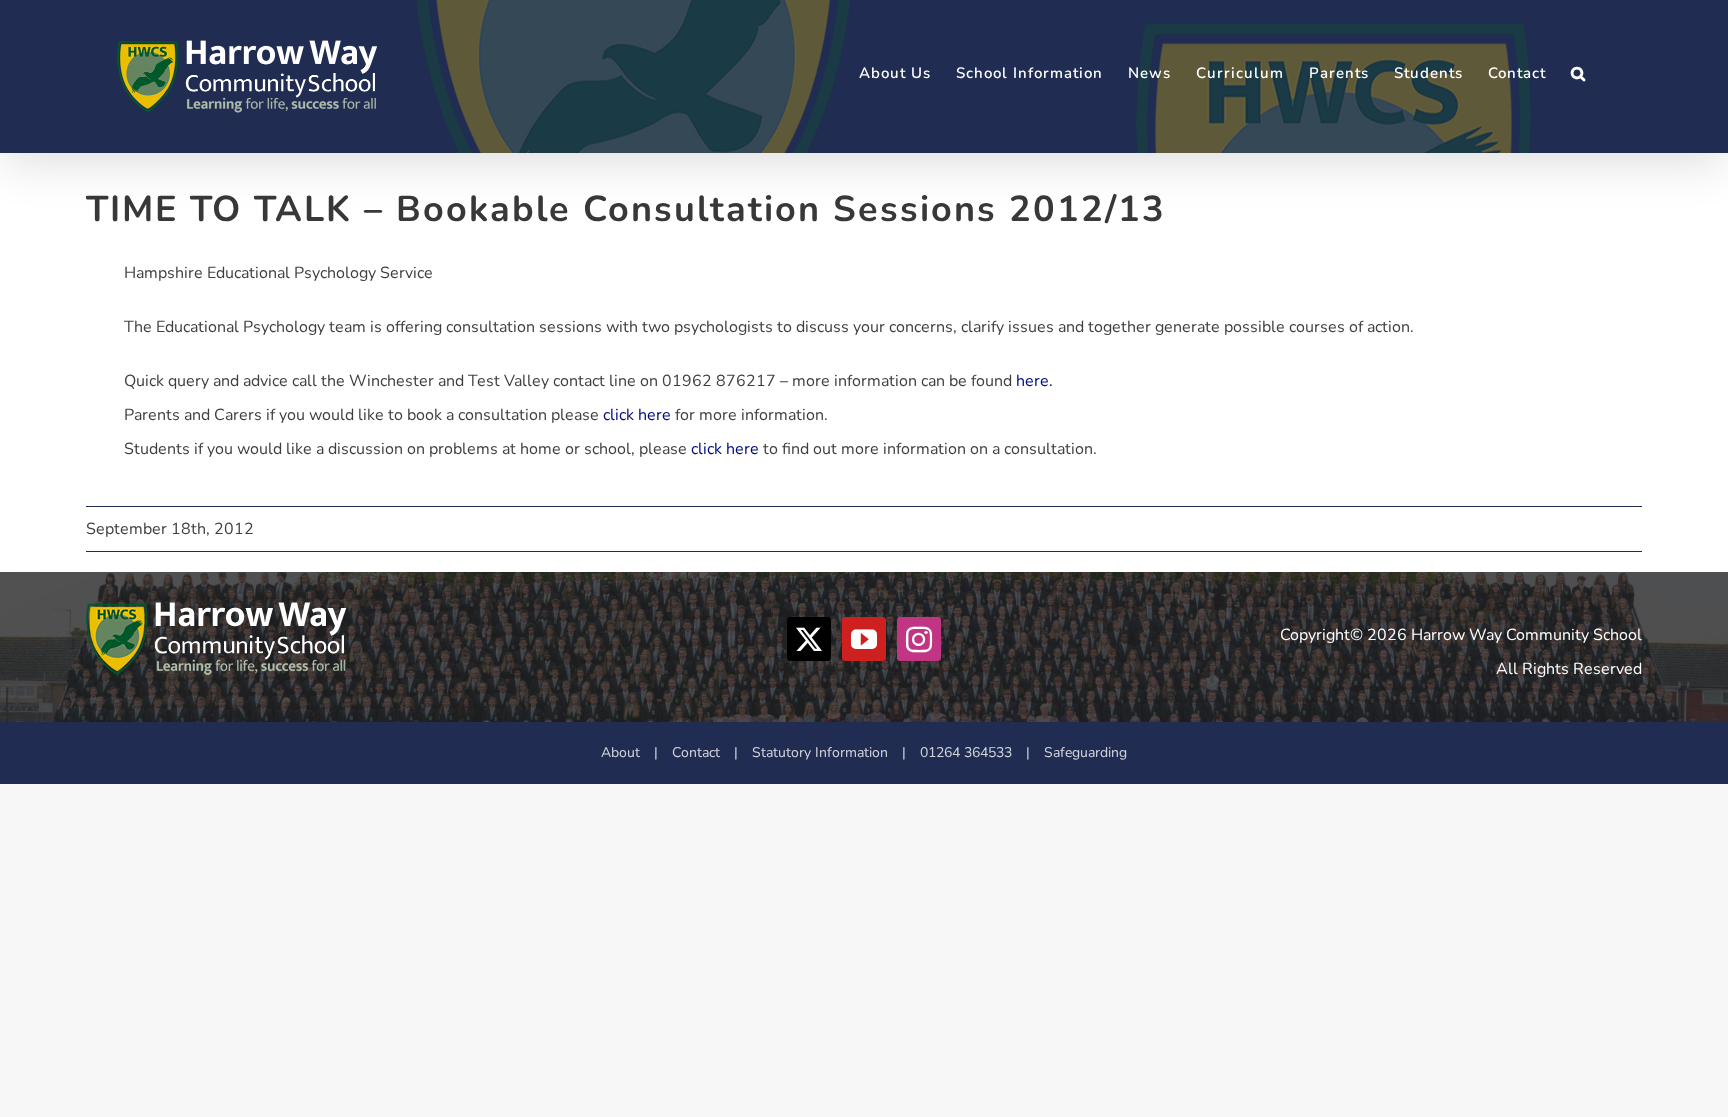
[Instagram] (919, 639)
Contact (696, 752)
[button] (1578, 73)
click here (637, 415)
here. (1034, 381)
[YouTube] (864, 639)
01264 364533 (966, 752)
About (620, 752)
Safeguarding (1085, 752)
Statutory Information (820, 752)
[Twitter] (809, 639)
